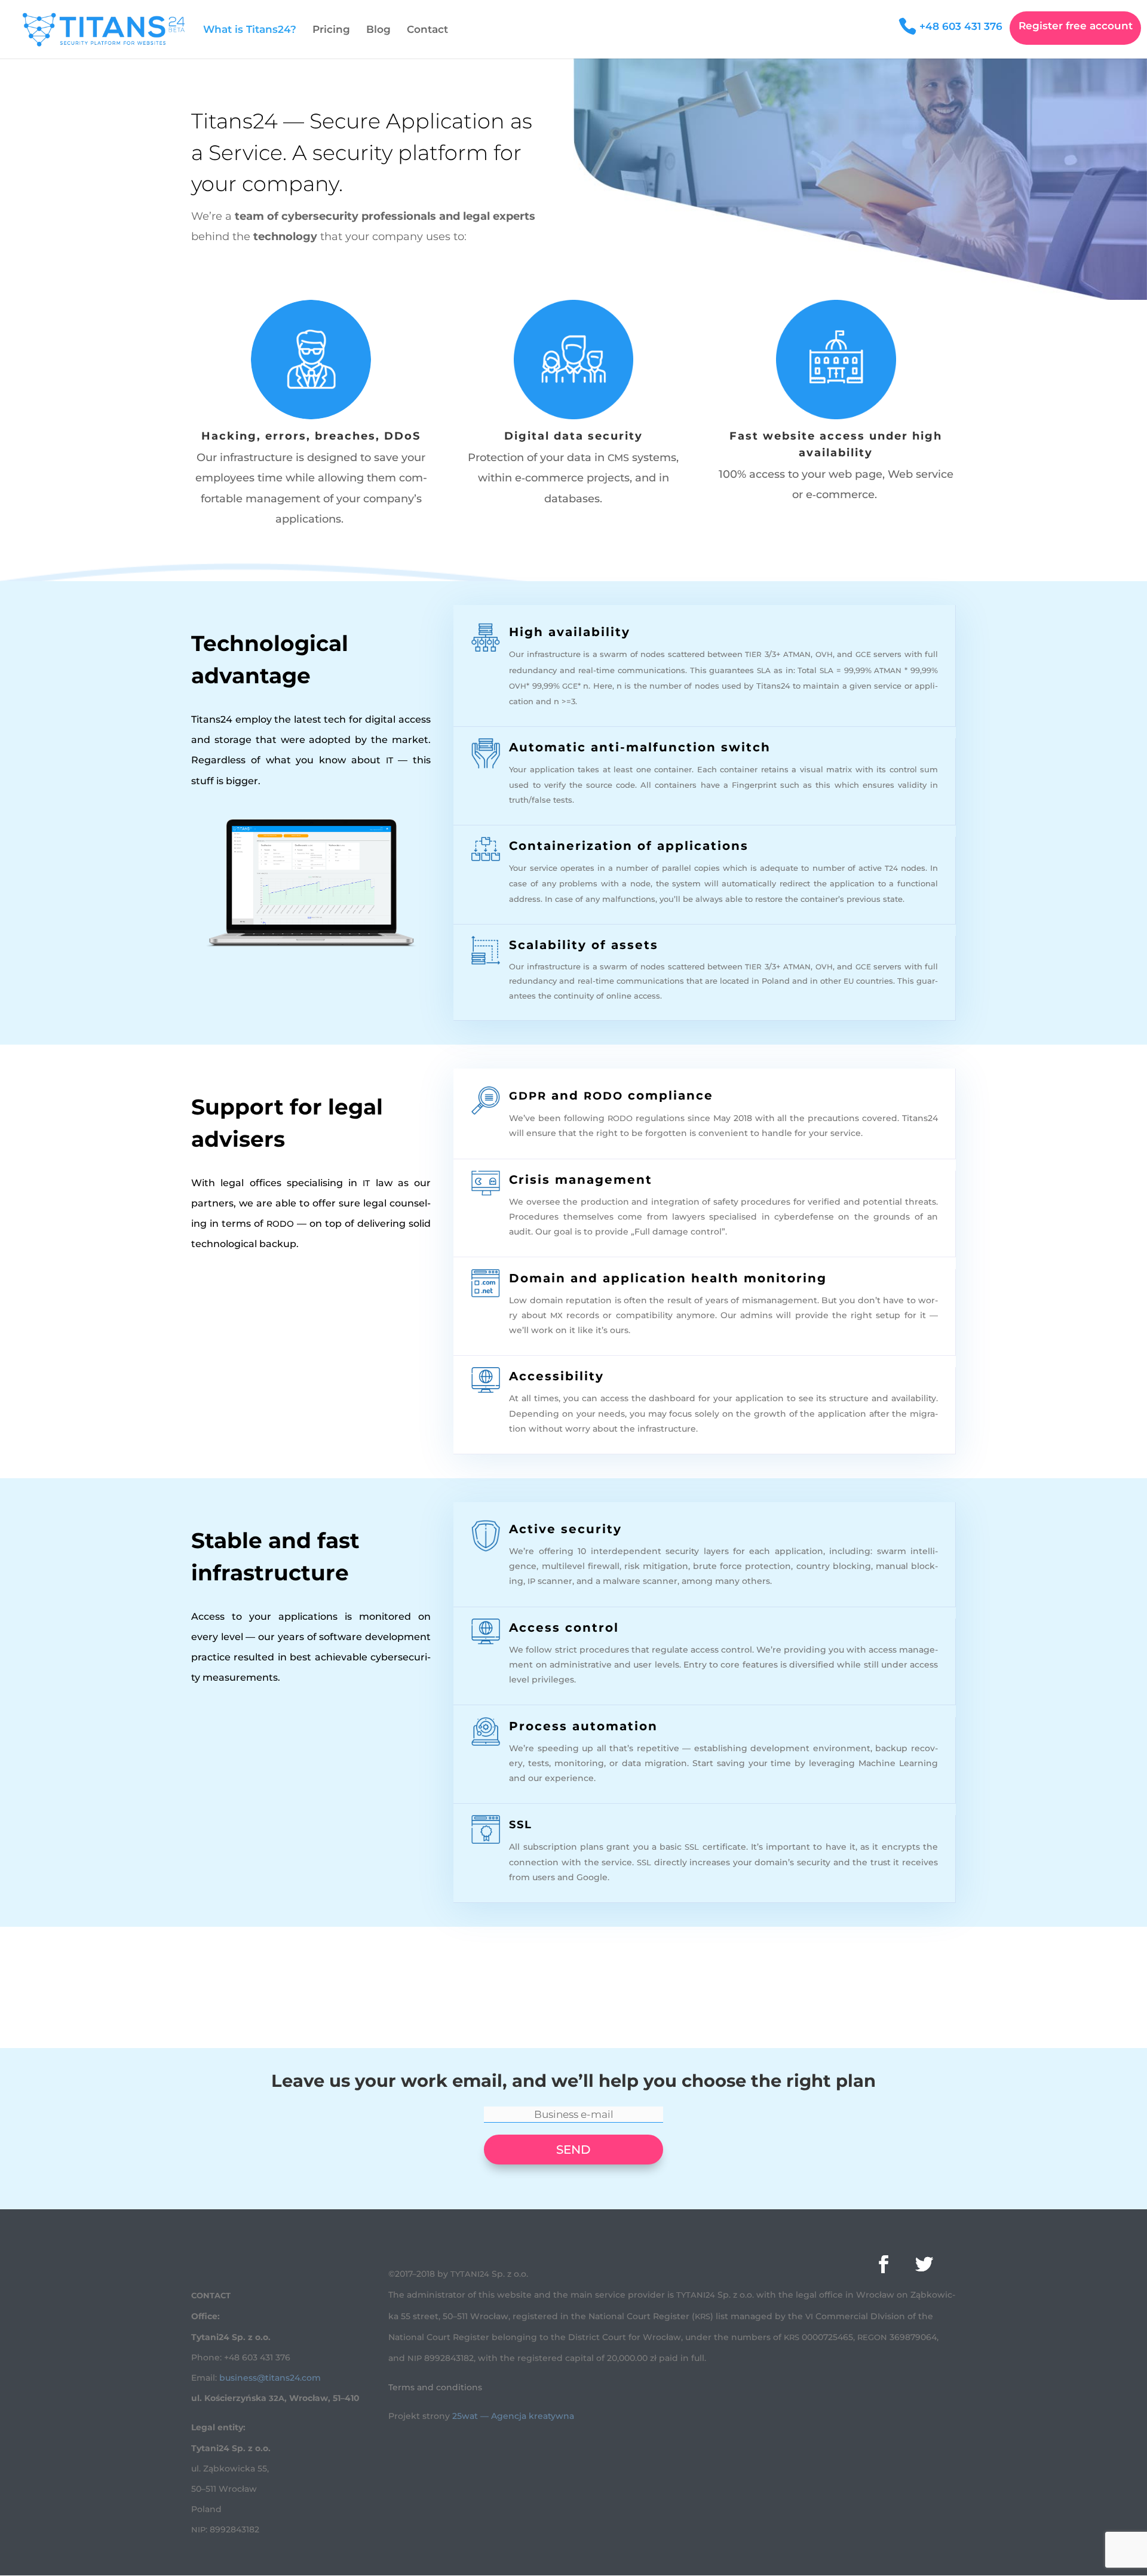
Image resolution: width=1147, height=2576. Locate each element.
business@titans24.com (270, 2378)
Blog (378, 30)
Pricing (331, 30)
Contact (427, 30)
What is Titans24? (250, 30)
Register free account (1076, 27)
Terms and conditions (435, 2387)
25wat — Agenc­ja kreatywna (513, 2416)
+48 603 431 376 (961, 27)
